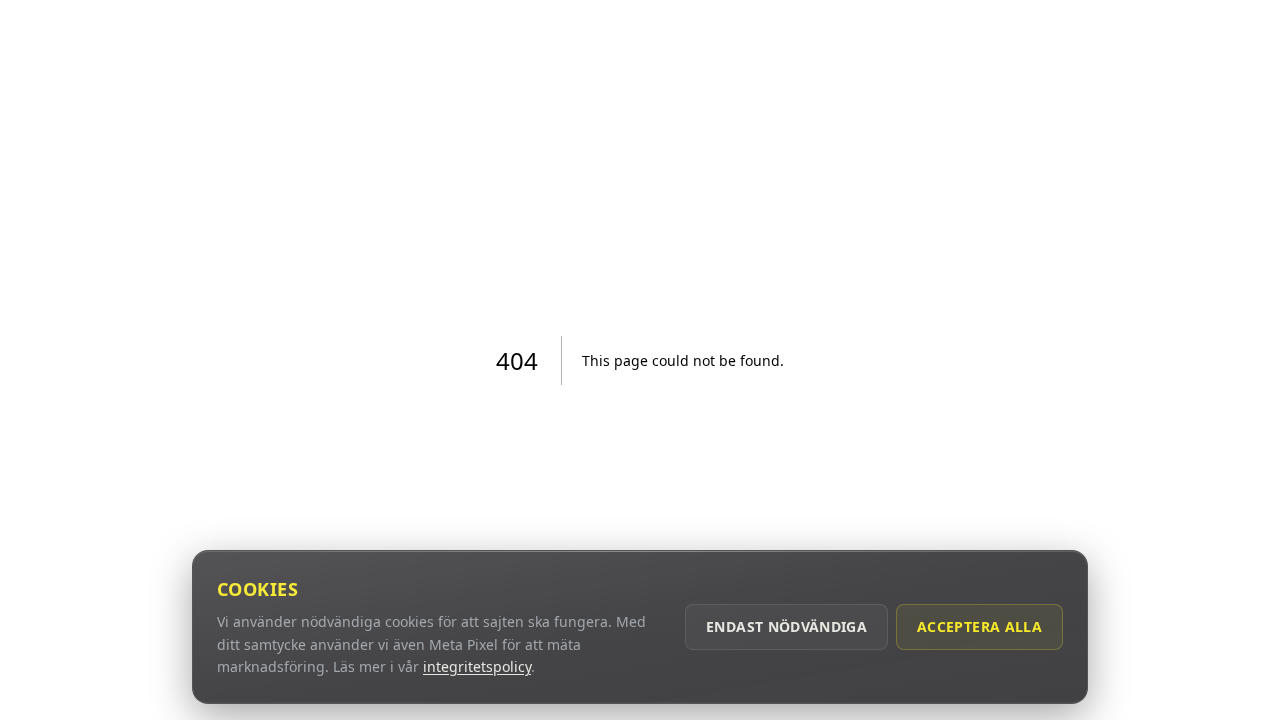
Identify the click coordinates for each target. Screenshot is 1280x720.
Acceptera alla (979, 626)
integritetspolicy (477, 666)
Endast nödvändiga (786, 626)
